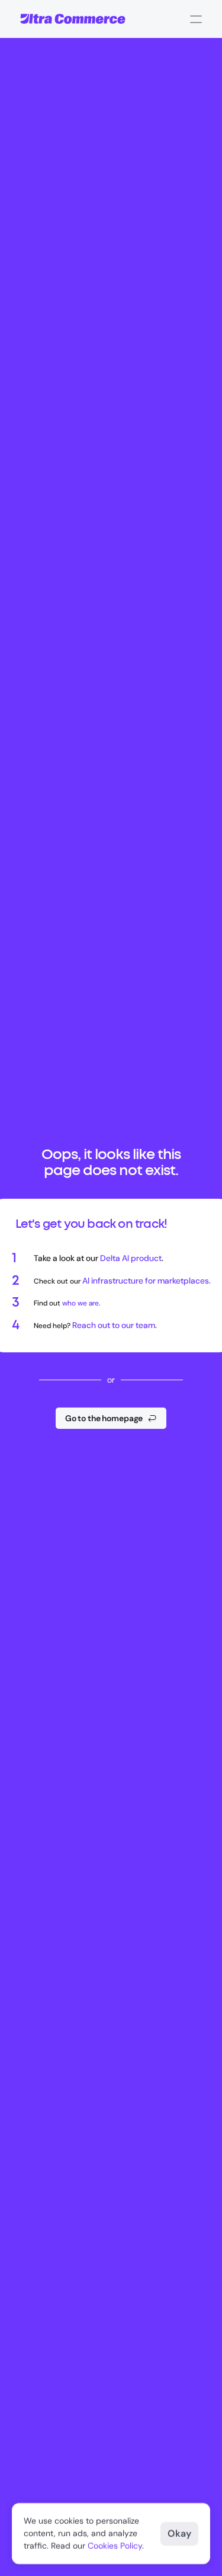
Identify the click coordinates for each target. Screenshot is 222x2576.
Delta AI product (131, 1258)
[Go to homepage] (73, 19)
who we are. (81, 1303)
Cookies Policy (115, 2546)
